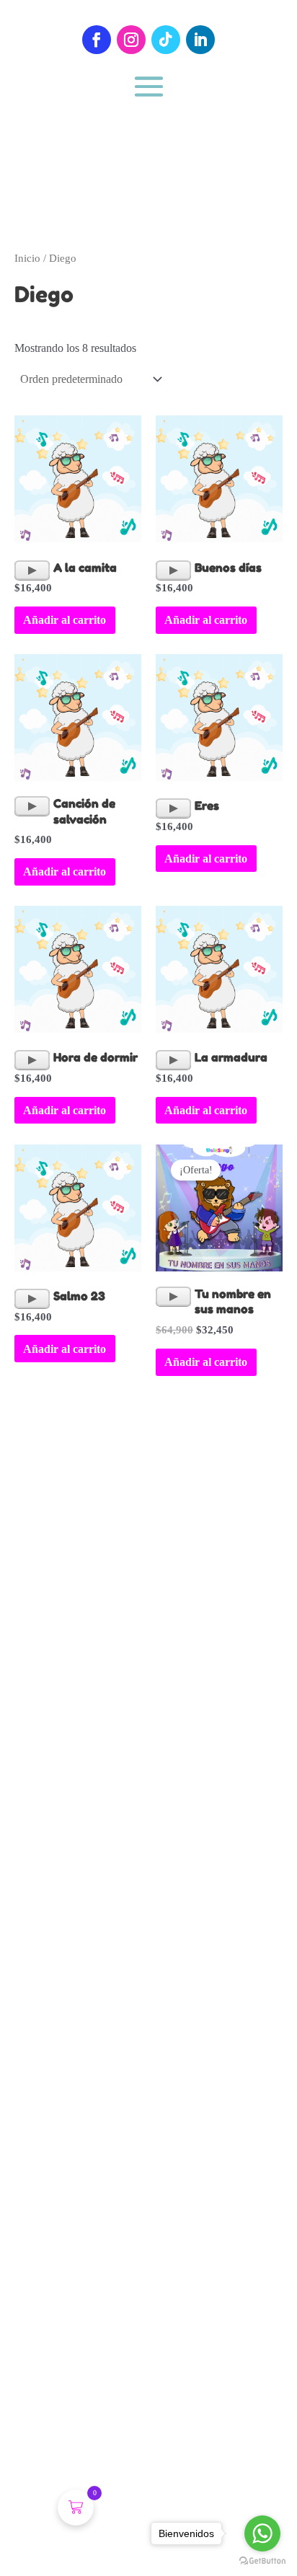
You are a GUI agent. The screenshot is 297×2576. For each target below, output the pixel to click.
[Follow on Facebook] (97, 40)
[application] (32, 570)
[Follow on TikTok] (166, 40)
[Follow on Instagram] (131, 40)
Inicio (27, 258)
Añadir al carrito (65, 620)
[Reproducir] (32, 570)
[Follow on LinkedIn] (200, 40)
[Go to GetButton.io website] (262, 2561)
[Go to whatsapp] (262, 2533)
